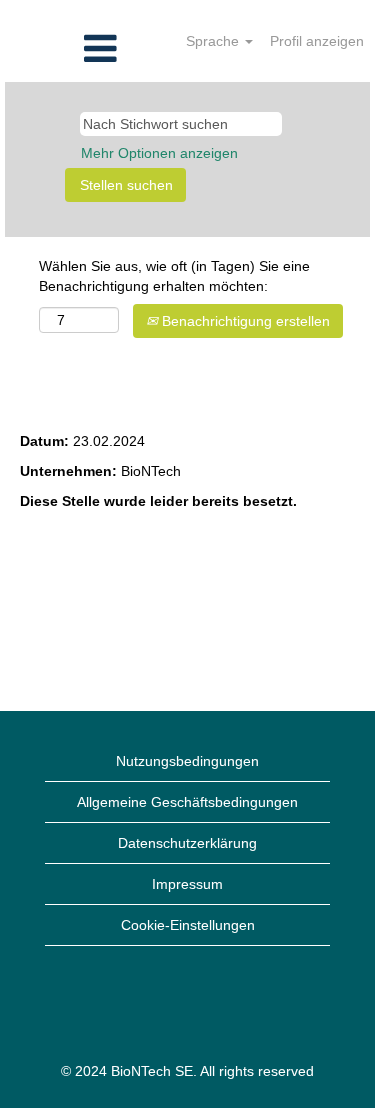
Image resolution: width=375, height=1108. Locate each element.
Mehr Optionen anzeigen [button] (159, 153)
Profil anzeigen (317, 41)
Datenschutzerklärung (187, 843)
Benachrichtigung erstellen (244, 321)
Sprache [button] (214, 41)
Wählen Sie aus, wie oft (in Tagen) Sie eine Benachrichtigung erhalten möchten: (174, 276)
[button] (62, 48)
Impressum (187, 884)
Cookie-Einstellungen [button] (188, 925)
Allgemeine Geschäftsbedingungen (187, 802)
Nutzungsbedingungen (187, 761)
